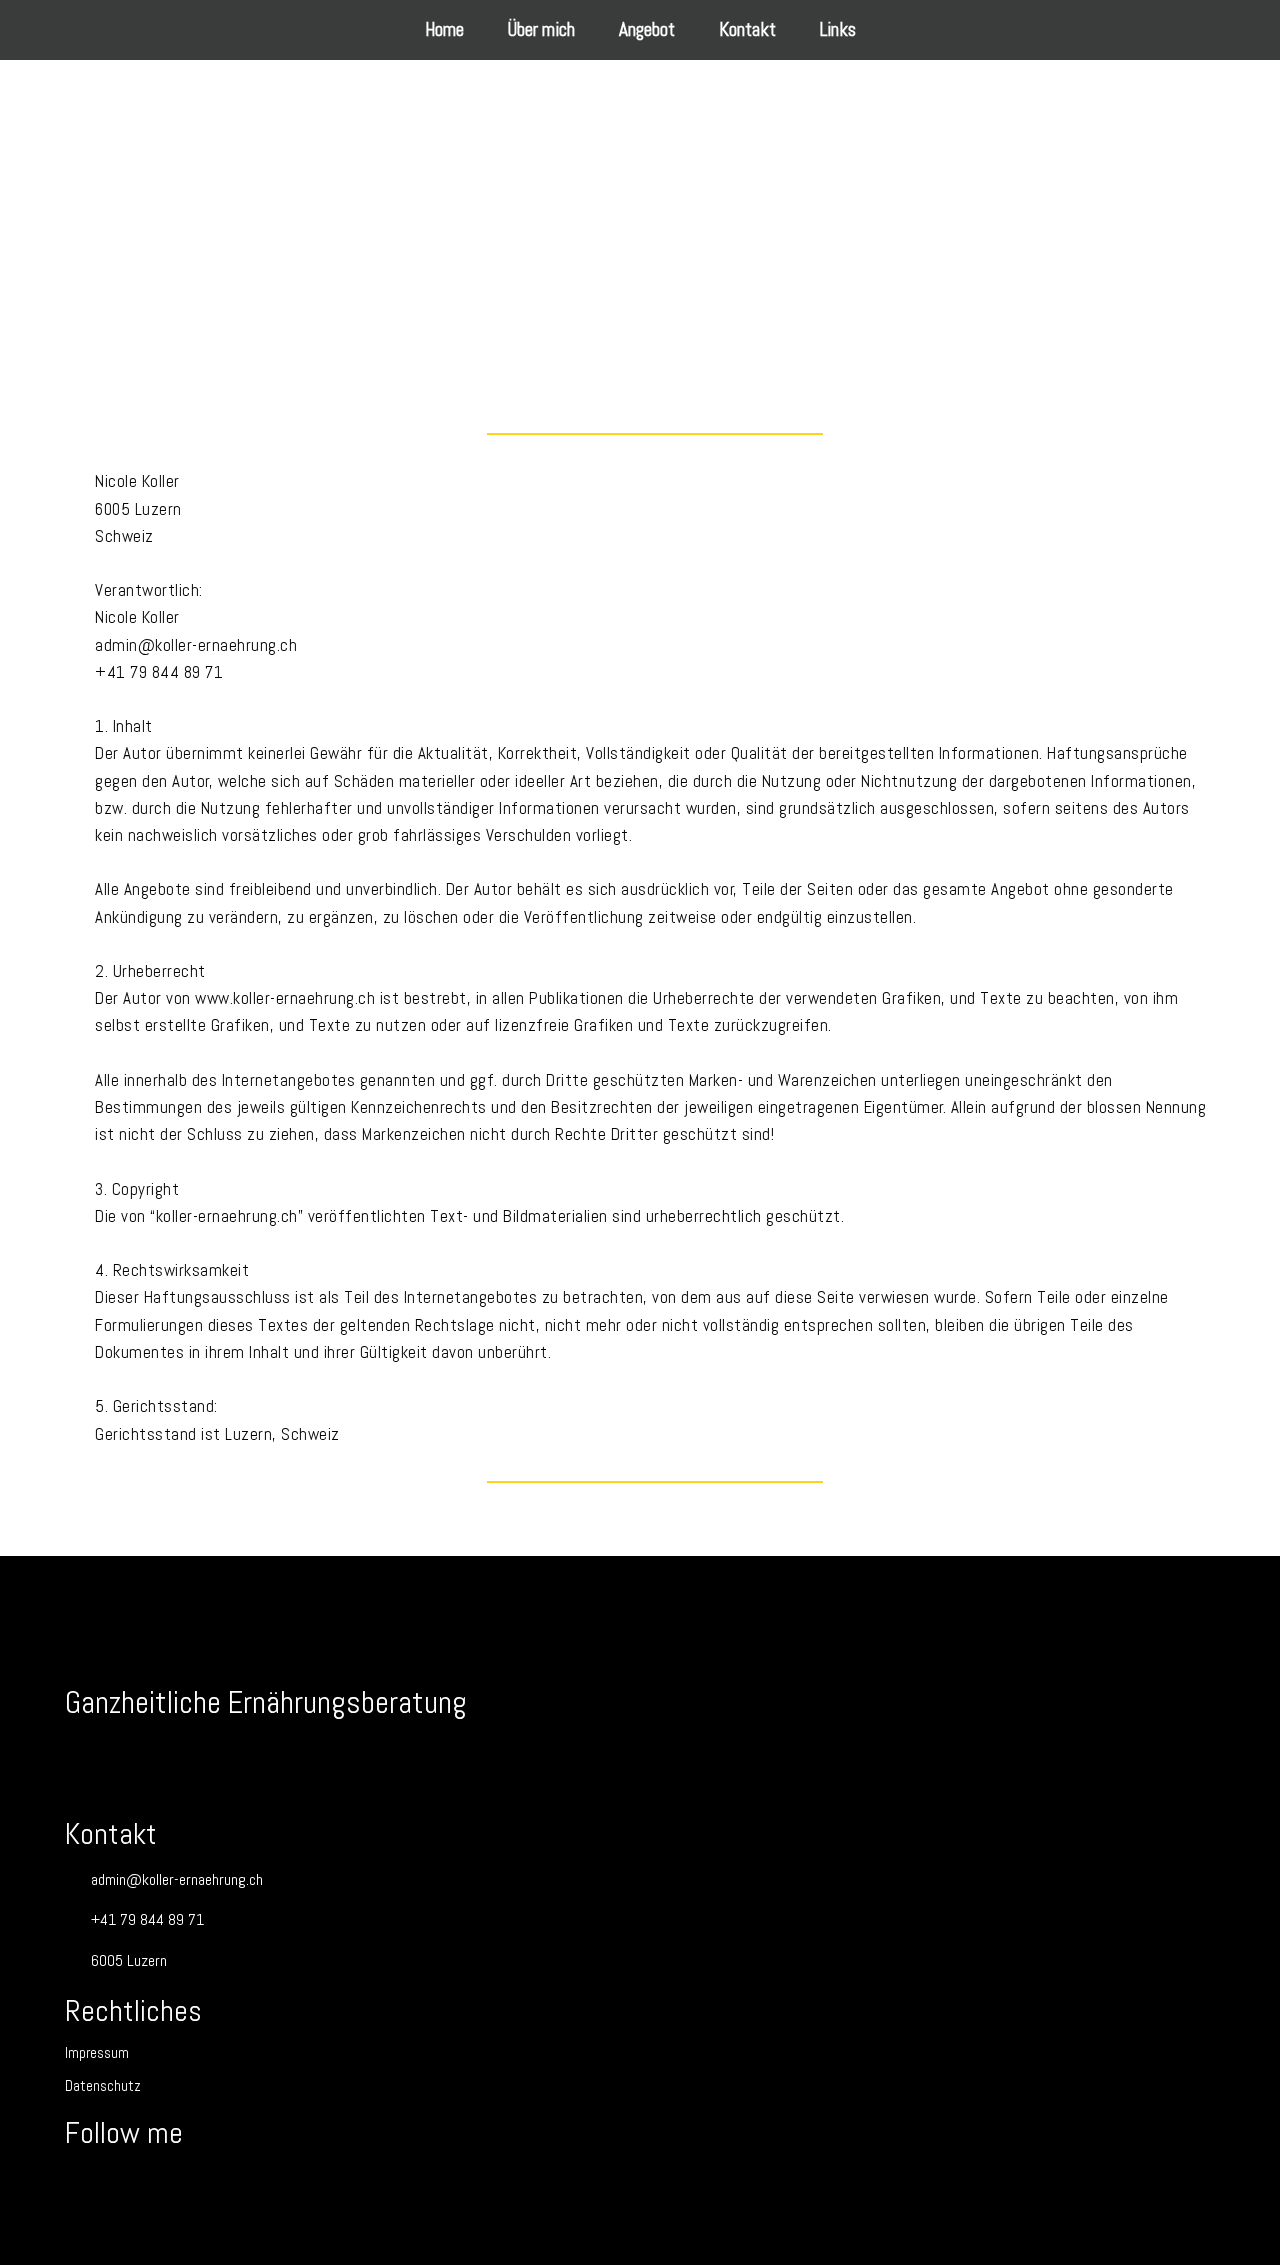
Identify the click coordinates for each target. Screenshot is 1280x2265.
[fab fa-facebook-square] (89, 2185)
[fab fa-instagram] (138, 2185)
